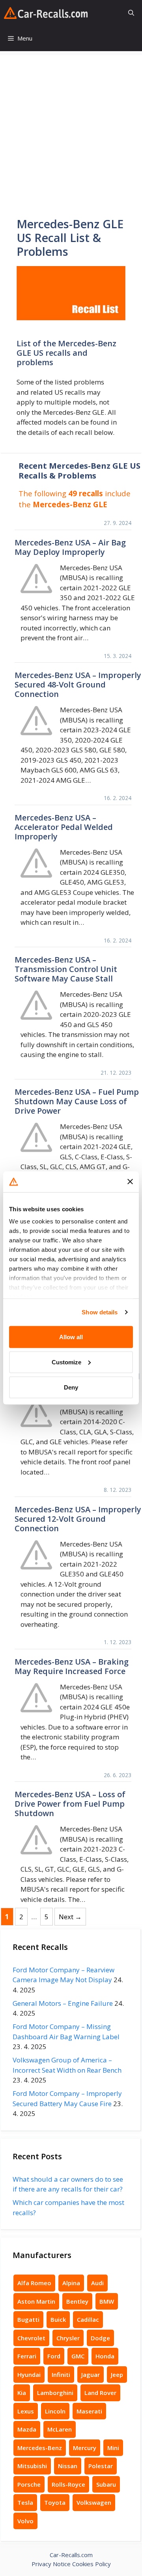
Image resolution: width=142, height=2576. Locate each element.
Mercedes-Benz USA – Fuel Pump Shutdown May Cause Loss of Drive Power (77, 1101)
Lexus (26, 2411)
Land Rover (100, 2393)
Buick (58, 2319)
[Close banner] (130, 1182)
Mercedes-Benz (40, 2448)
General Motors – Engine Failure (63, 2003)
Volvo (25, 2521)
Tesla (25, 2502)
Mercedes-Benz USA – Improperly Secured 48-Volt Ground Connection (78, 685)
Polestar (101, 2466)
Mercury (85, 2448)
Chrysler (68, 2338)
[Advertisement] (71, 126)
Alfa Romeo (34, 2283)
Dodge (100, 2338)
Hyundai (29, 2375)
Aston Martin (36, 2301)
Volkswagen (94, 2502)
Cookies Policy (92, 2564)
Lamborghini (55, 2393)
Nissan (68, 2466)
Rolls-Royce (68, 2484)
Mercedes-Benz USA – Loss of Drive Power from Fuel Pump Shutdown (70, 1804)
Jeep (117, 2375)
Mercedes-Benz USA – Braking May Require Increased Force (72, 1666)
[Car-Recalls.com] (46, 13)
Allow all (71, 1337)
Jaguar (91, 2375)
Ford (54, 2356)
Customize (66, 1362)
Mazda (27, 2429)
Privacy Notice (51, 2564)
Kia (22, 2393)
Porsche (29, 2484)
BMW (107, 2301)
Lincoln (55, 2411)
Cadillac (88, 2319)
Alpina (71, 2283)
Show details (100, 1312)
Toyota (55, 2502)
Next (70, 1917)
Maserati (89, 2411)
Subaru (106, 2484)
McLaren (60, 2429)
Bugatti (28, 2319)
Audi (97, 2283)
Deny (71, 1387)
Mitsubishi (32, 2466)
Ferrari (27, 2356)
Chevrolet (31, 2338)
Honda (105, 2356)
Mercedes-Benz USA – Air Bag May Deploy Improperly (70, 547)
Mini (113, 2448)
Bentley (77, 2301)
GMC (78, 2356)
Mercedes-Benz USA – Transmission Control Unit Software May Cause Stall (66, 969)
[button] (131, 13)
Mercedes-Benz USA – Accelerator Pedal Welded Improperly (64, 827)
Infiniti (61, 2375)
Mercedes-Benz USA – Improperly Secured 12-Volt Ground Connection (78, 1519)
